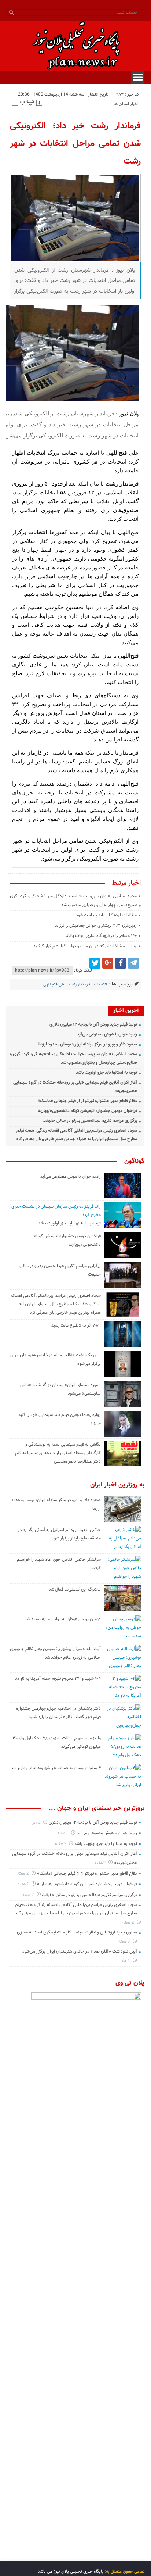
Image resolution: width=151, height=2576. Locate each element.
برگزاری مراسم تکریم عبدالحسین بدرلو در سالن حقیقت (90, 1121)
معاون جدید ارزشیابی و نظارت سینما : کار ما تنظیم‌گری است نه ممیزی (77, 1932)
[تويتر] (95, 963)
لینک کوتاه (83, 970)
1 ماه (126, 1961)
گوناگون (134, 1162)
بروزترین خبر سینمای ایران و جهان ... (97, 1808)
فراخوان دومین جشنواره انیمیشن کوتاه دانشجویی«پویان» (87, 1111)
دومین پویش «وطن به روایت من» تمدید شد (63, 1619)
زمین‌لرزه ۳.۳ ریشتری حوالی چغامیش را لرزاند (96, 926)
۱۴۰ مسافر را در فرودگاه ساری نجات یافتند (101, 936)
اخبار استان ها (126, 104)
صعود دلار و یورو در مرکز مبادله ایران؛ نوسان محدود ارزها (88, 1044)
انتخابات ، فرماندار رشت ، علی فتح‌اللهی (75, 985)
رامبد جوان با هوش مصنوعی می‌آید (107, 1034)
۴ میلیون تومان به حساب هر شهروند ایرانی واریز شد (56, 1768)
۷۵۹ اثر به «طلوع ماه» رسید (76, 1325)
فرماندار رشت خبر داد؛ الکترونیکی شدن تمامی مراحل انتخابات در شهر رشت (75, 144)
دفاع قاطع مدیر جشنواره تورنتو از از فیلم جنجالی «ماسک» (87, 1101)
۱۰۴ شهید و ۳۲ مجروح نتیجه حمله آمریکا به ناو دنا (58, 1679)
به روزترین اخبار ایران (117, 1485)
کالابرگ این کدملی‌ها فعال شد (75, 1589)
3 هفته (125, 1942)
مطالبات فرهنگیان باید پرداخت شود (106, 915)
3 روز (37, 1823)
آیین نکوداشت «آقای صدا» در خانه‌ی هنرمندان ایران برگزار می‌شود (80, 1951)
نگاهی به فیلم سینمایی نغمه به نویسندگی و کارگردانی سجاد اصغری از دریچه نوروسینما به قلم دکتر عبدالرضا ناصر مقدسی (58, 1453)
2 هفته (61, 1844)
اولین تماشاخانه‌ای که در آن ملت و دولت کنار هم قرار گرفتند (85, 946)
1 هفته (63, 1833)
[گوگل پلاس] (108, 963)
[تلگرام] (133, 963)
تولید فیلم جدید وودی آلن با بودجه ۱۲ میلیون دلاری (93, 1024)
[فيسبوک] (121, 963)
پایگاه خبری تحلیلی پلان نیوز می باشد (71, 2572)
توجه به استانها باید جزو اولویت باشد (106, 1073)
